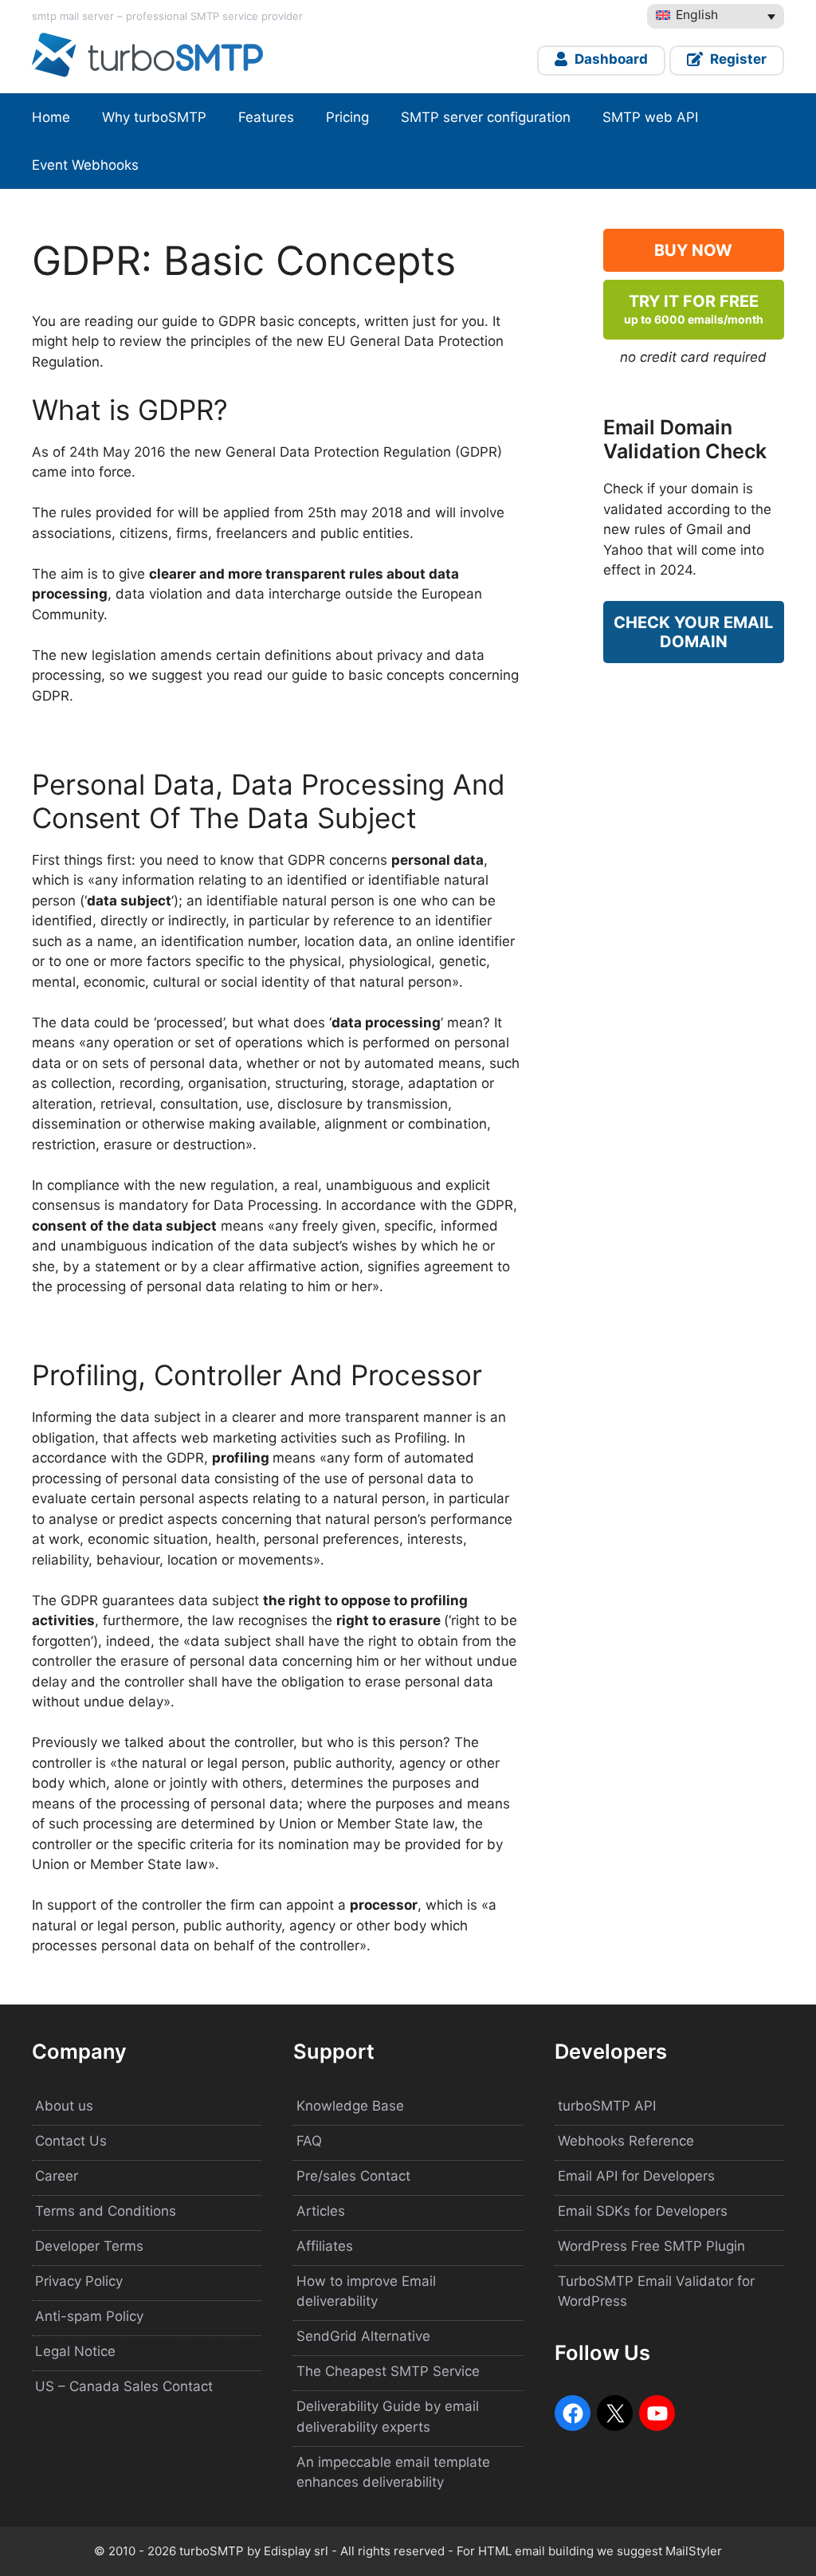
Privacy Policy (79, 2281)
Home (51, 117)
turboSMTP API (607, 2106)
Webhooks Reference (626, 2141)
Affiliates (325, 2246)
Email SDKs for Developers (643, 2211)
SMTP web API (650, 117)
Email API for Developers (636, 2176)
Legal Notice (75, 2351)
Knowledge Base (350, 2106)
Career (57, 2176)
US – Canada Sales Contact (124, 2386)
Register (737, 59)
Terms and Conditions (106, 2211)
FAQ (309, 2141)
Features (266, 117)
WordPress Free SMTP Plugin (651, 2246)
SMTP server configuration (486, 117)
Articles (321, 2211)
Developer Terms (89, 2246)
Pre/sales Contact (353, 2176)
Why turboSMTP (154, 117)
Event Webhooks (85, 165)
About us (64, 2106)
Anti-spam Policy (89, 2316)
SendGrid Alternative (363, 2336)
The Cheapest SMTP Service (388, 2371)
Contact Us (71, 2141)
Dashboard (610, 59)
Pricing (347, 117)
